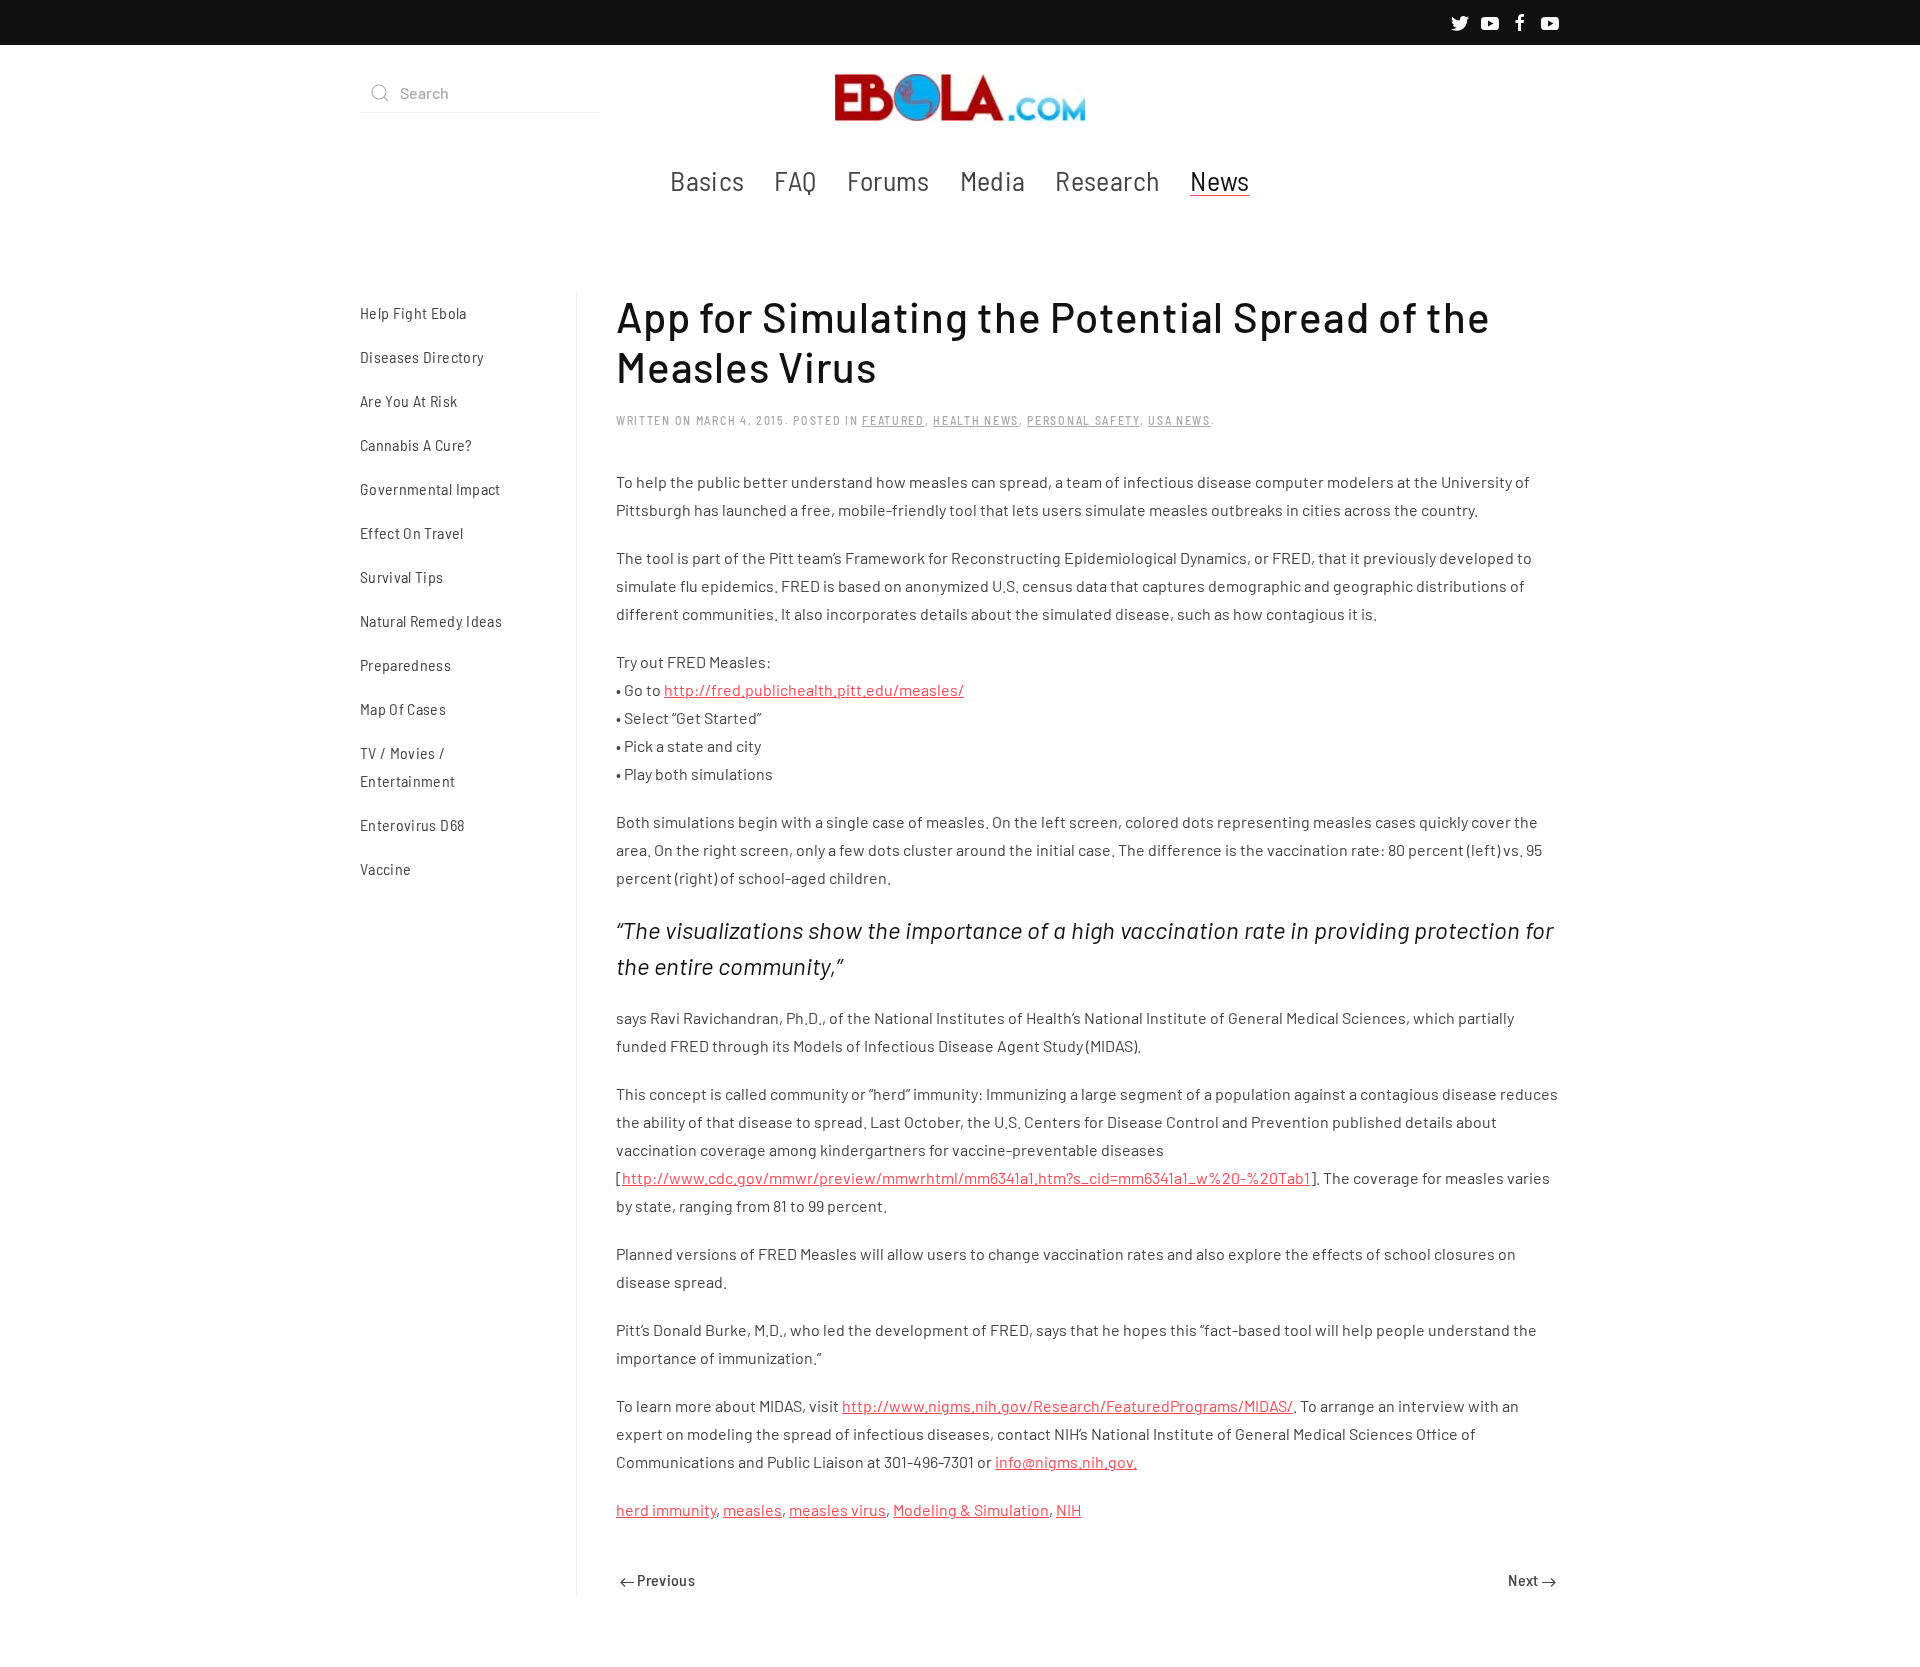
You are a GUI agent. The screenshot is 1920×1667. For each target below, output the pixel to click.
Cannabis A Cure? (416, 444)
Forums (888, 180)
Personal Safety (1083, 420)
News (1219, 180)
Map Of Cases (403, 708)
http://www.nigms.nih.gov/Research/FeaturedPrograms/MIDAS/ (1067, 1405)
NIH (1068, 1509)
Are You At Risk (408, 400)
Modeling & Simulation (971, 1509)
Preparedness (405, 664)
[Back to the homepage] (960, 93)
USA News (1179, 420)
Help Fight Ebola (413, 312)
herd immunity (666, 1509)
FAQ (795, 180)
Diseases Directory (422, 356)
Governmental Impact (430, 488)
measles (752, 1509)
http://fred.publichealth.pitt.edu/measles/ (814, 689)
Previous (664, 1579)
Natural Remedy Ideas (431, 620)
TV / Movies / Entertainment (408, 766)
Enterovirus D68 (412, 824)
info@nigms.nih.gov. (1066, 1461)
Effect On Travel (412, 532)
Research (1107, 180)
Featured (893, 420)
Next (1525, 1579)
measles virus (837, 1509)
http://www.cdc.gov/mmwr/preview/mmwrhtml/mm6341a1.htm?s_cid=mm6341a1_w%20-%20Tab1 (966, 1177)
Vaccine (385, 868)
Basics (707, 180)
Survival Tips (402, 576)
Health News (976, 420)
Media (993, 180)
